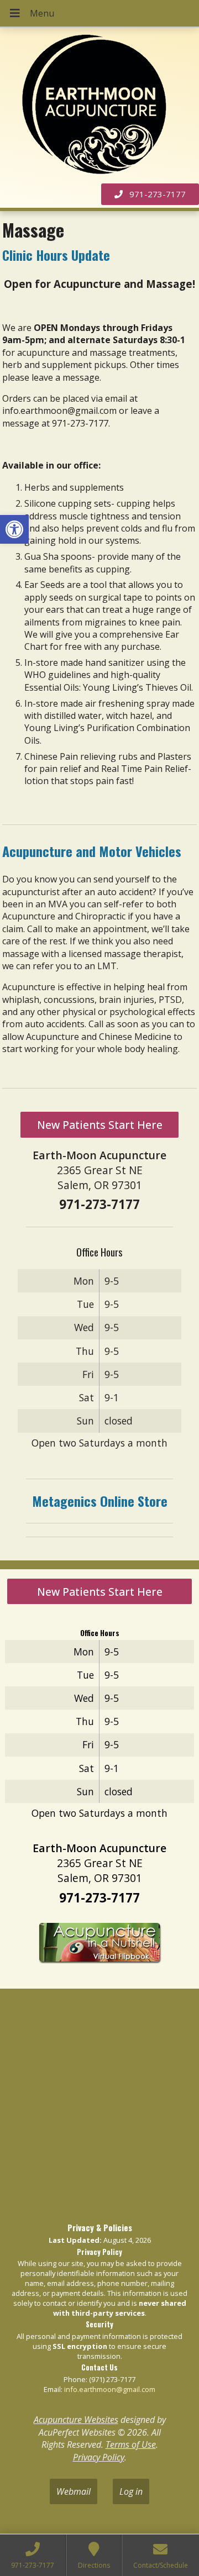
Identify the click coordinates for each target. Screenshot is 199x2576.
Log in (131, 2491)
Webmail (74, 2491)
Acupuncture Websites (76, 2420)
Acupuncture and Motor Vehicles (92, 851)
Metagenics (64, 1501)
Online (116, 1501)
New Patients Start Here (100, 1125)
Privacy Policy (99, 2457)
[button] (14, 529)
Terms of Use (131, 2444)
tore (156, 1501)
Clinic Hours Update (56, 255)
